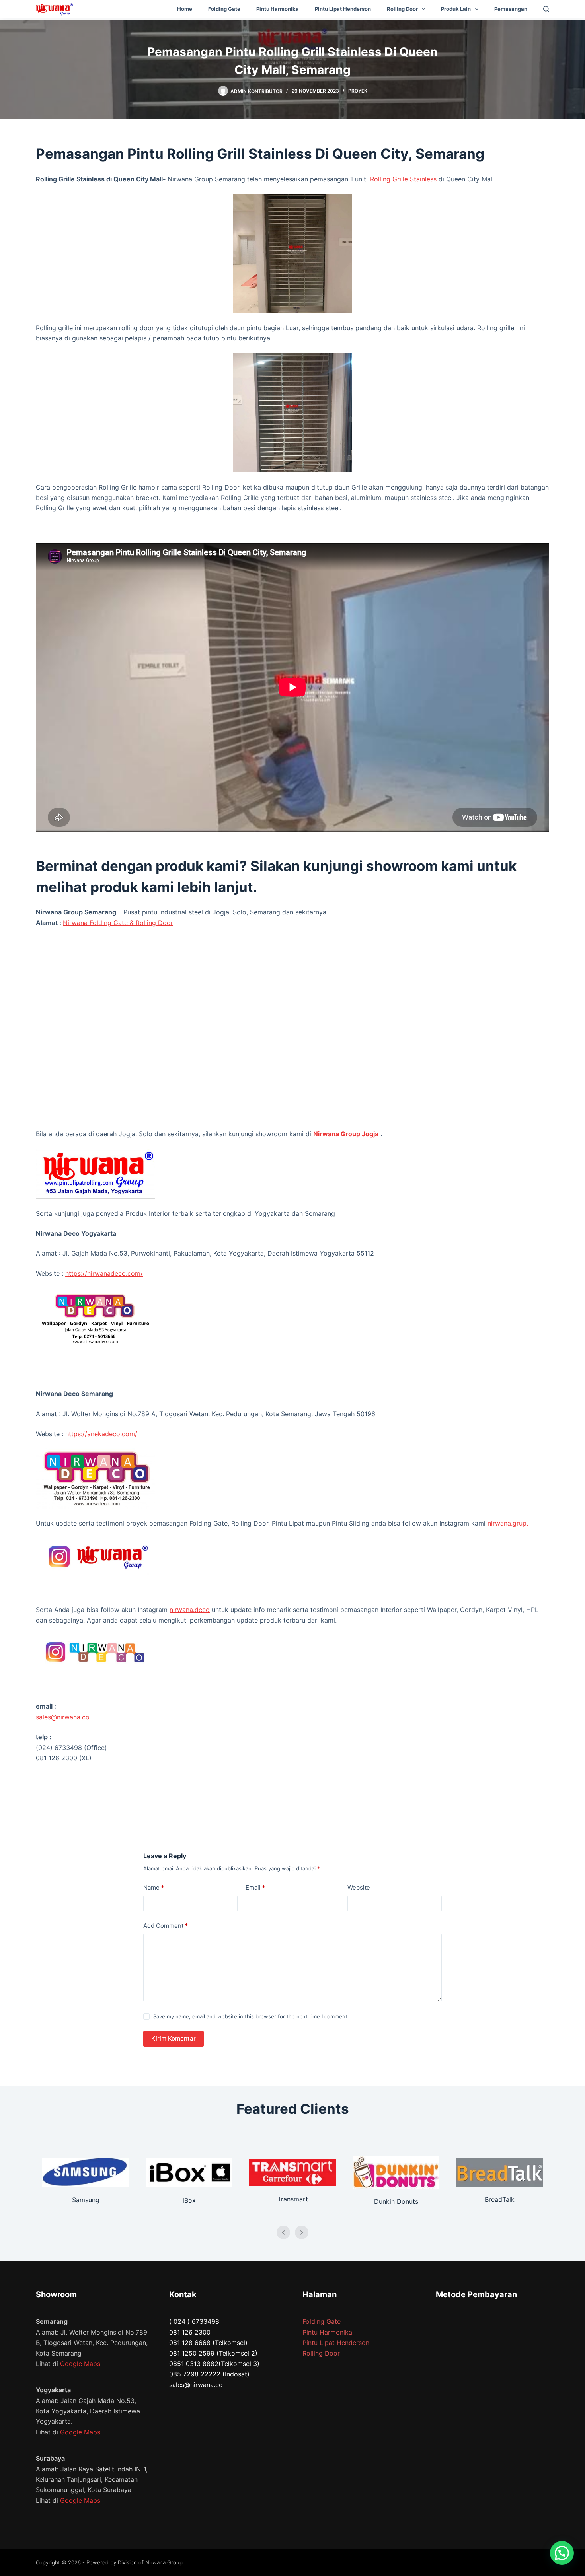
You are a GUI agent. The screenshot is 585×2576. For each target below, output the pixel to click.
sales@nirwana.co (63, 1717)
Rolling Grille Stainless (403, 179)
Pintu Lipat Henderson (343, 9)
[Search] (546, 9)
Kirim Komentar (174, 2038)
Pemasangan (511, 9)
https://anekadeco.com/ (101, 1434)
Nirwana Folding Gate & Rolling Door (118, 923)
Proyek (358, 91)
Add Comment (166, 1926)
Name (154, 1887)
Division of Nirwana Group (150, 2562)
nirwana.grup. (508, 1523)
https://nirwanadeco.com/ (104, 1273)
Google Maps (80, 2364)
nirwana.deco (190, 1610)
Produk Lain (456, 9)
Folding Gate (224, 9)
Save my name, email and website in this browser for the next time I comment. (251, 2016)
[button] (562, 2553)
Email (255, 1887)
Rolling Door (402, 9)
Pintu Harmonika (278, 9)
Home (185, 9)
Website (359, 1887)
